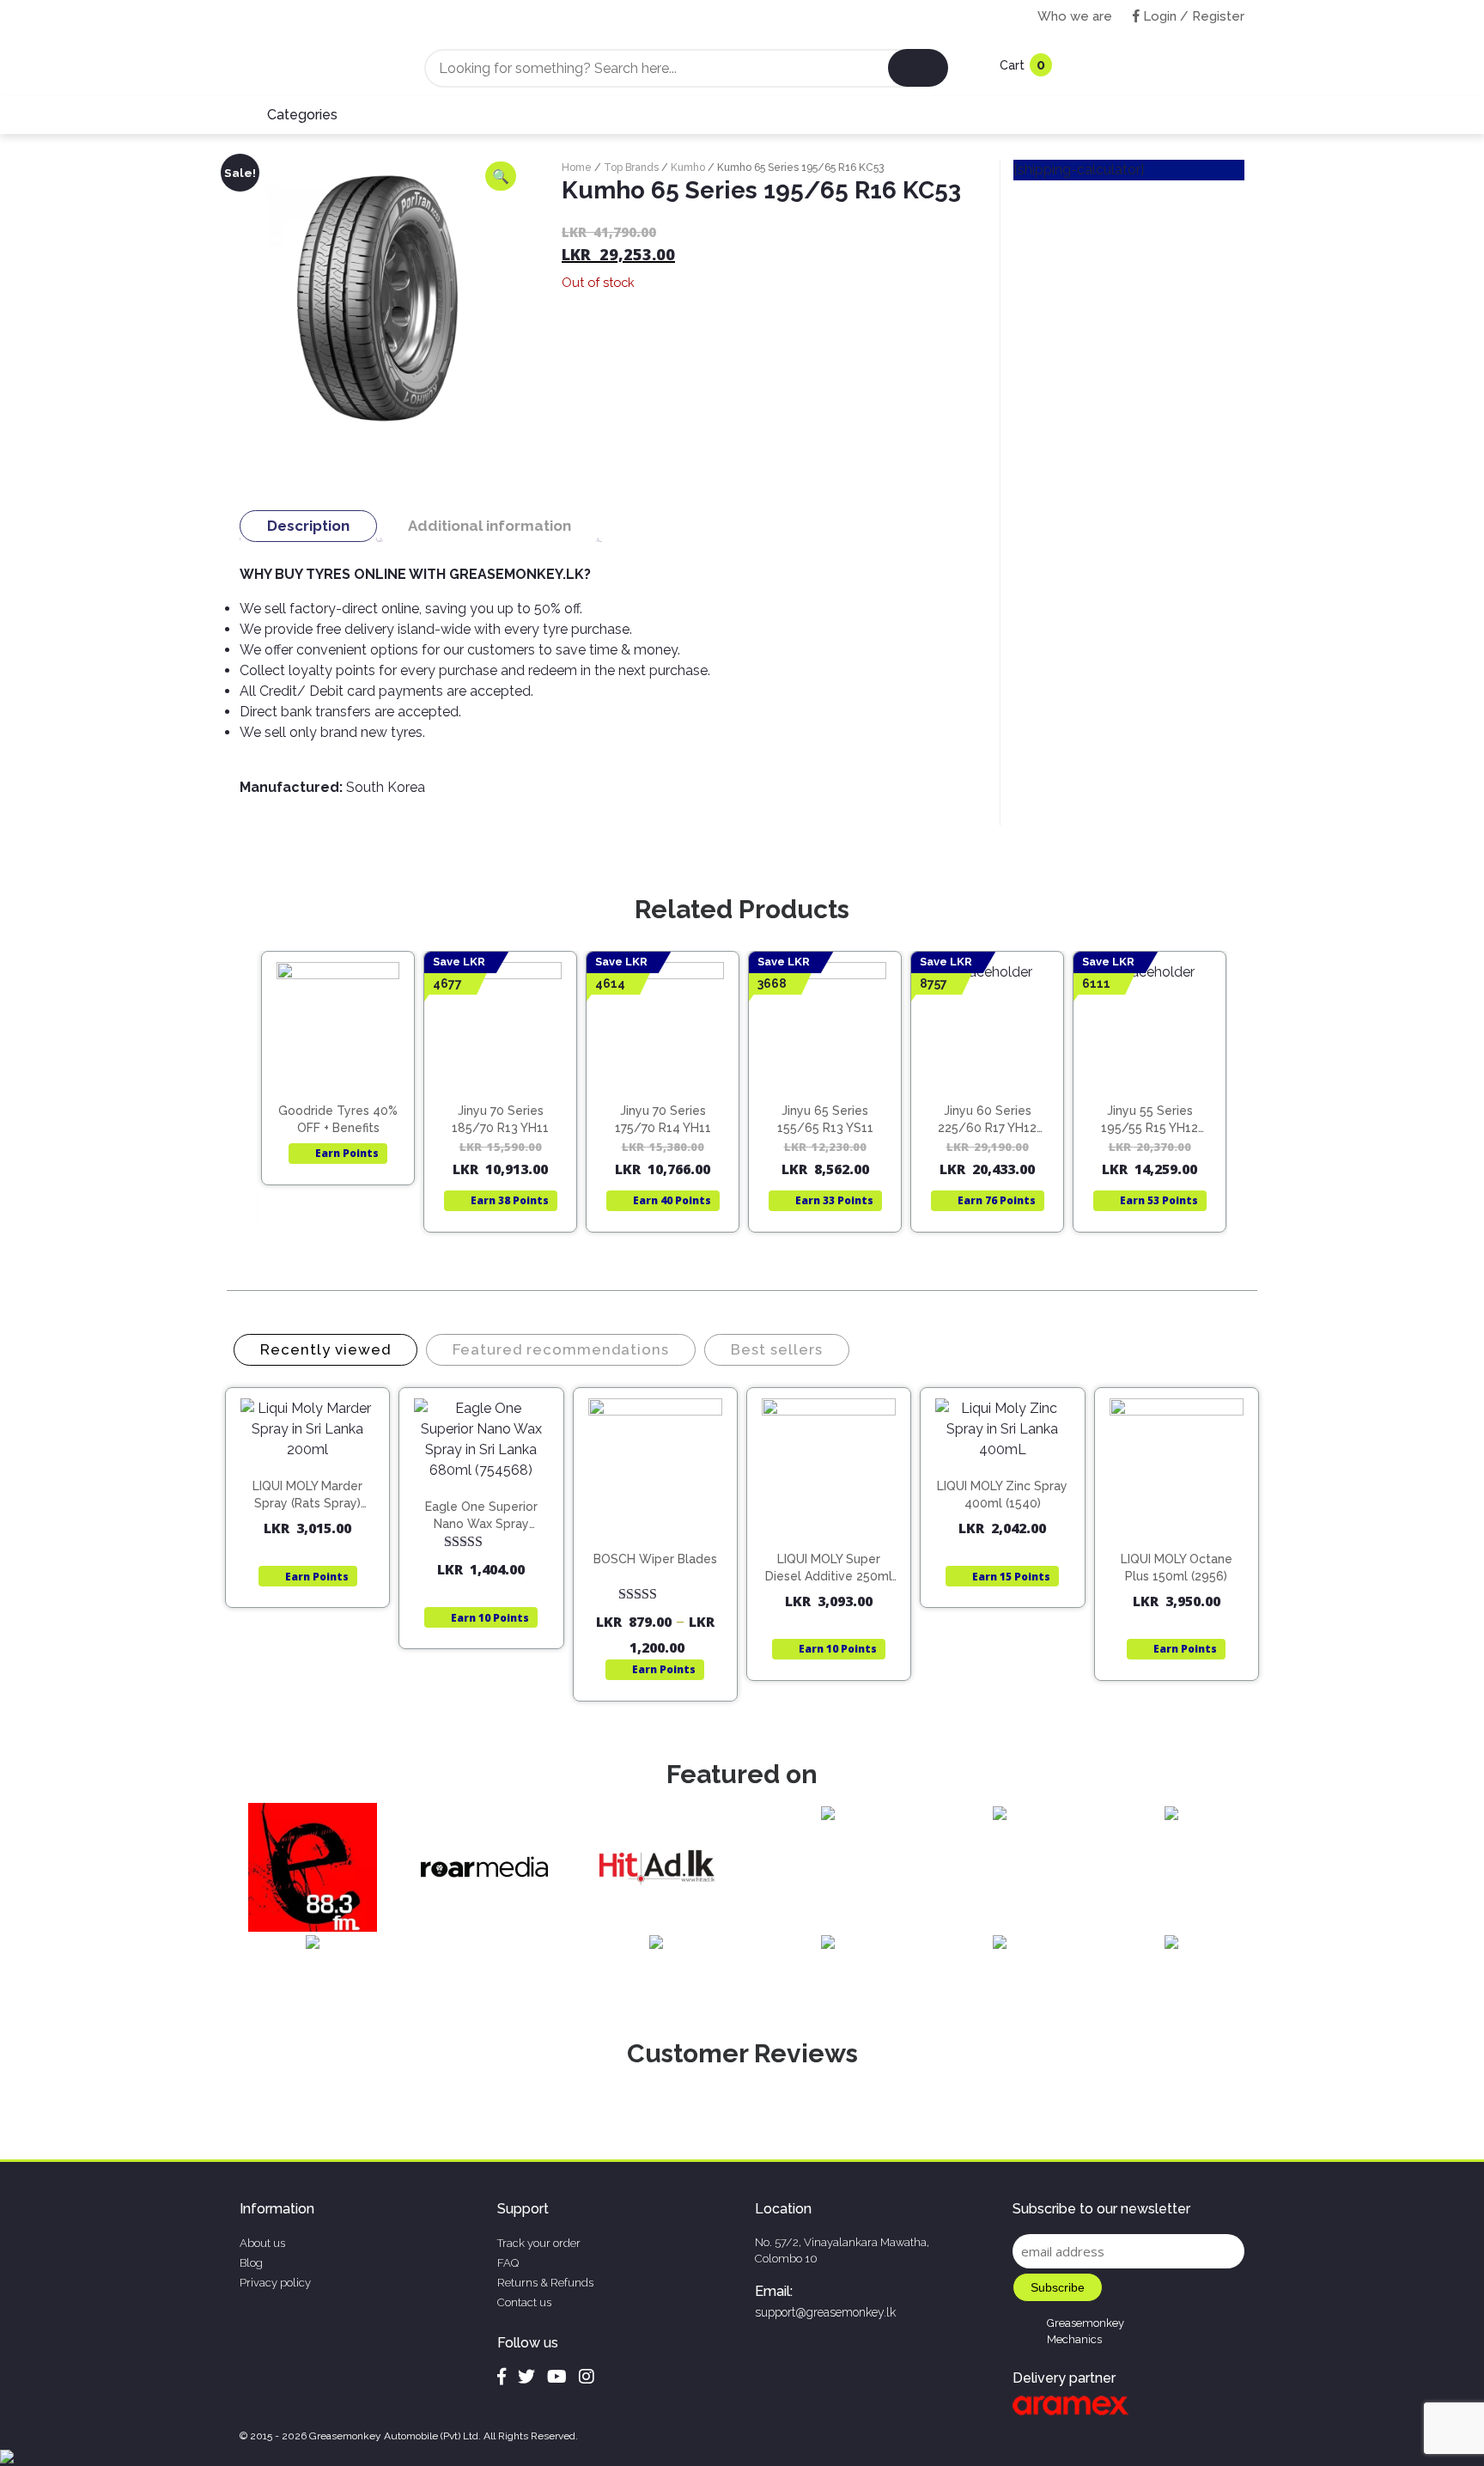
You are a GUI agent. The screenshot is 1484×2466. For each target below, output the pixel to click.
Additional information (490, 526)
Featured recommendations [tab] (561, 1349)
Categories (302, 115)
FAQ (508, 2263)
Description (308, 526)
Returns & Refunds (545, 2283)
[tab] (308, 526)
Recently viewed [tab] (325, 1349)
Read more (346, 1049)
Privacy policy (275, 2283)
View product (338, 1084)
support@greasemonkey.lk (825, 2312)
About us (262, 2243)
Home (577, 167)
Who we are (1075, 16)
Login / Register (1192, 16)
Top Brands (631, 167)
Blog (251, 2263)
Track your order (539, 2243)
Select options (663, 1543)
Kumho (688, 167)
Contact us (524, 2302)
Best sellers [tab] (777, 1349)
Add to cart (316, 1476)
